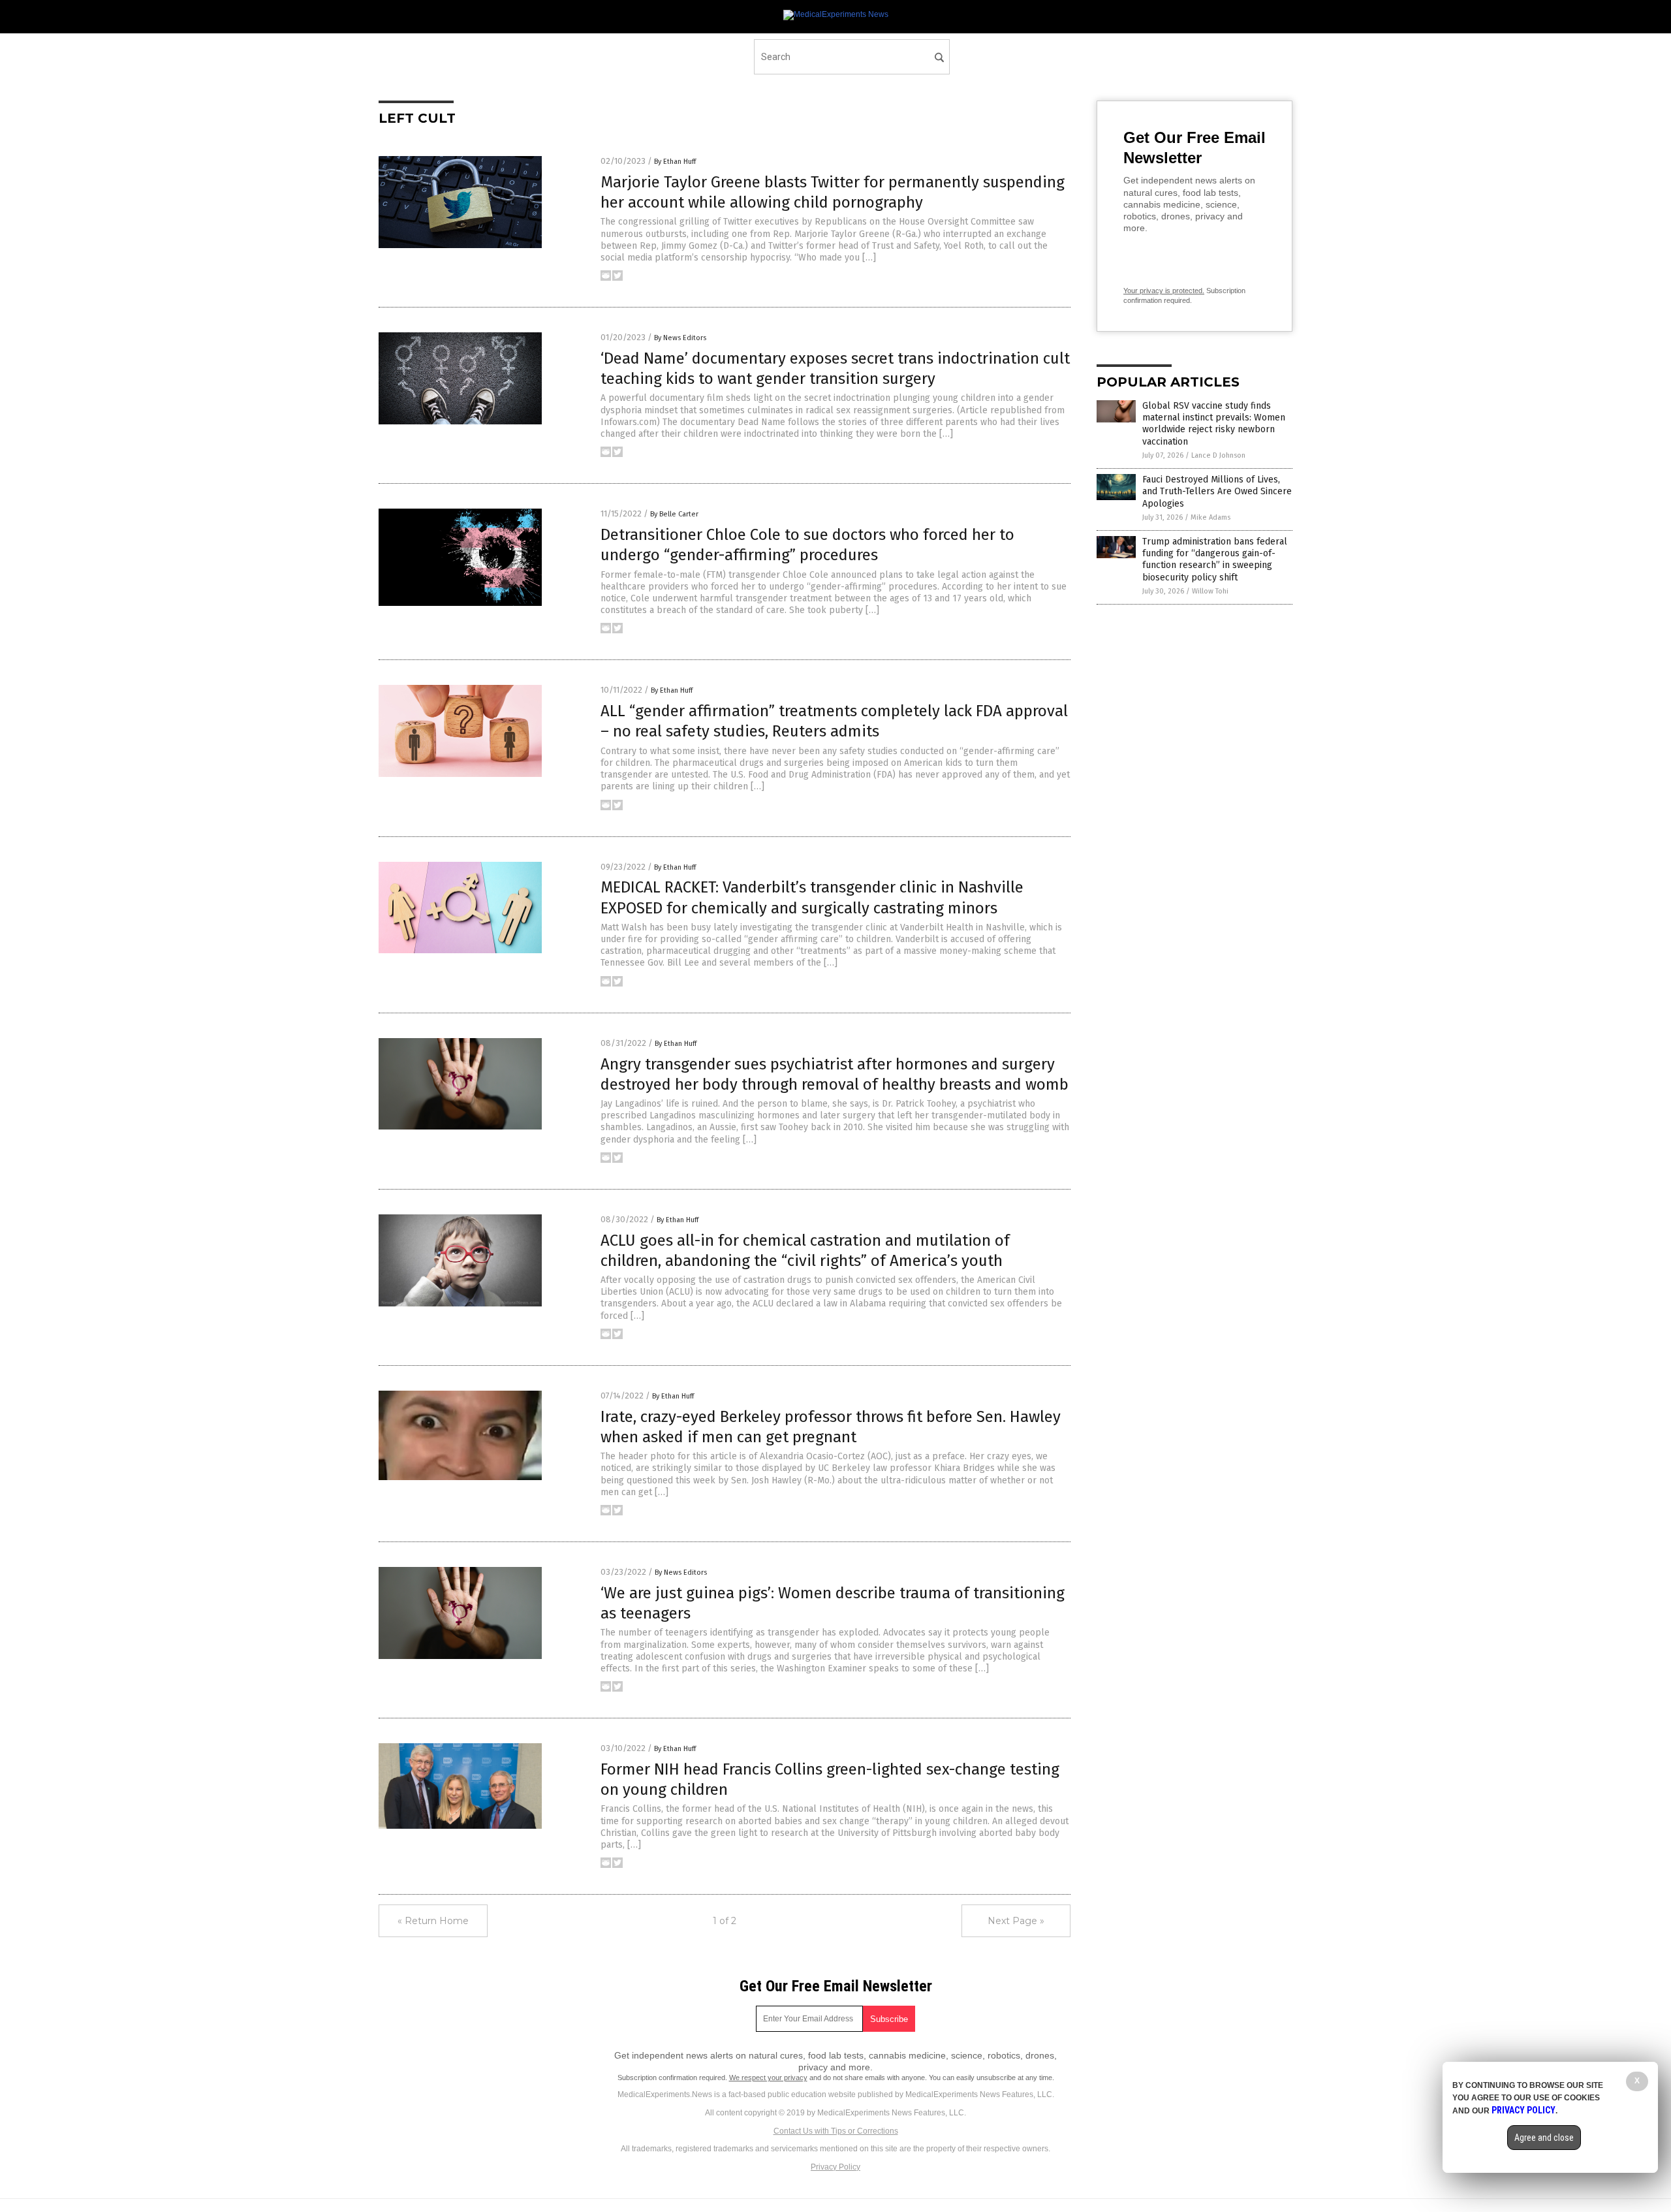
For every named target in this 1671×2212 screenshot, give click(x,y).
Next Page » (1016, 1921)
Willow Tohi (1210, 591)
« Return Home (433, 1921)
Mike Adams (1210, 517)
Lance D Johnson (1218, 455)
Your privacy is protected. (1164, 291)
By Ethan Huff (675, 162)
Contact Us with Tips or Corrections (836, 2131)
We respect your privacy (768, 2078)
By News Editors (680, 338)
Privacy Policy (835, 2167)
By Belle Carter (674, 514)
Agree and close (1544, 2138)
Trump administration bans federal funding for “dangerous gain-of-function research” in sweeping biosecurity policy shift (1215, 560)
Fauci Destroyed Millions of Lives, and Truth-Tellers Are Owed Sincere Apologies (1217, 491)
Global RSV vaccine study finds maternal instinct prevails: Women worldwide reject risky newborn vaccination (1214, 424)
